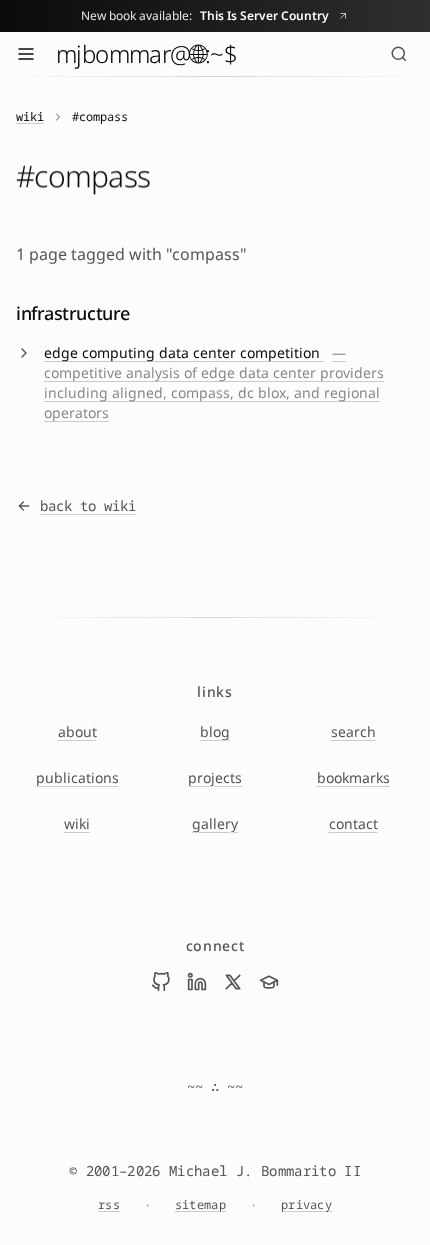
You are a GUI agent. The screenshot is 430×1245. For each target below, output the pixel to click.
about (77, 731)
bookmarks (353, 777)
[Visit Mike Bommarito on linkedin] (197, 982)
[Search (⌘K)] (399, 54)
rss (109, 1205)
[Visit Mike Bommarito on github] (161, 982)
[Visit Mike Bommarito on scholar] (269, 982)
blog (215, 731)
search (353, 731)
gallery (215, 823)
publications (77, 777)
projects (215, 777)
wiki (30, 117)
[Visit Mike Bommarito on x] (233, 982)
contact (353, 823)
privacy (306, 1205)
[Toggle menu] (26, 54)
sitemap (200, 1205)
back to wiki (88, 505)
